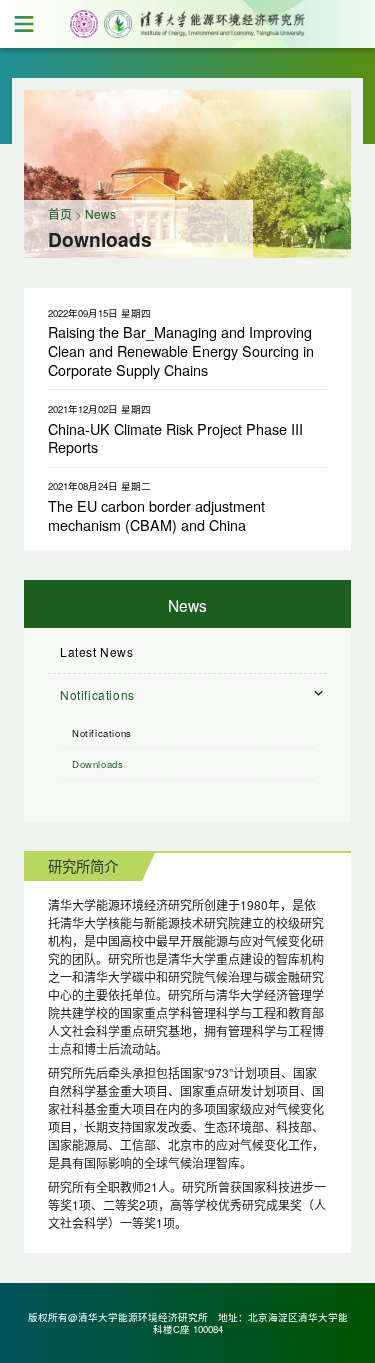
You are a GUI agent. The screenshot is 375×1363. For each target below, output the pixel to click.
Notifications (102, 733)
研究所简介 (83, 865)
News (100, 213)
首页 (60, 213)
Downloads (97, 764)
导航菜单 (24, 24)
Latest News (97, 651)
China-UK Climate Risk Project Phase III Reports (175, 438)
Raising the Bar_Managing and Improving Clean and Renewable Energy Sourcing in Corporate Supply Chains (181, 350)
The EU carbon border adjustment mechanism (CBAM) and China (156, 515)
